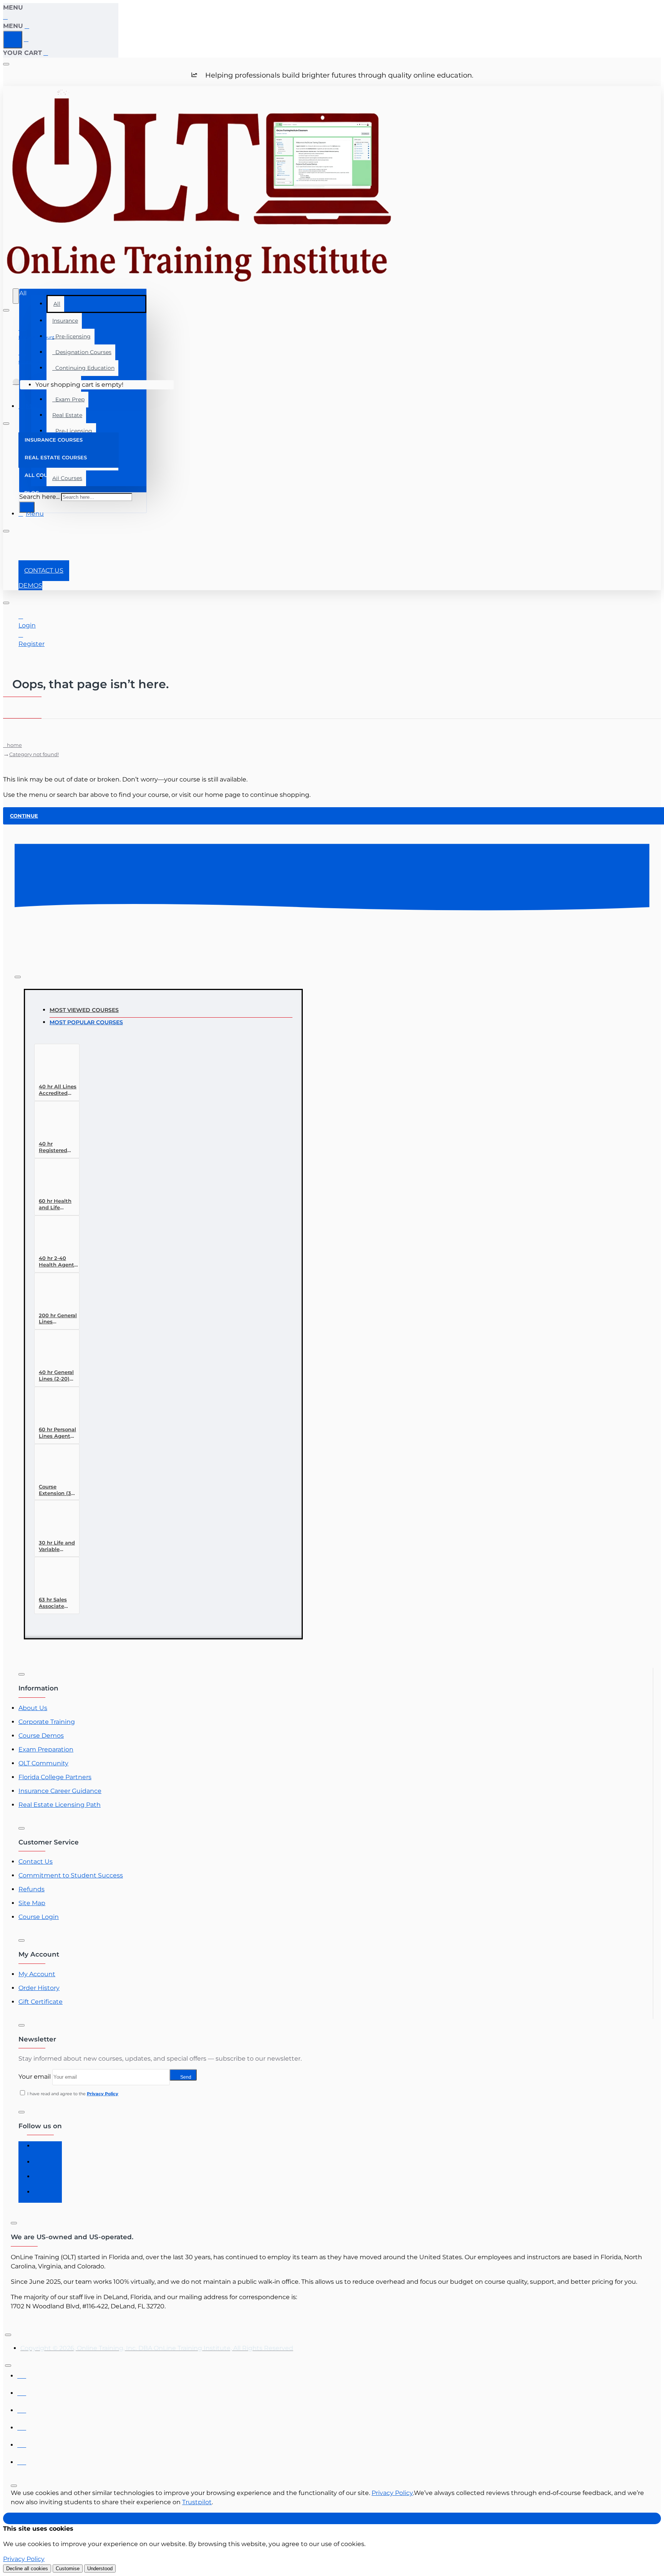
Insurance (65, 321)
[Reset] (13, 40)
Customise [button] (68, 2569)
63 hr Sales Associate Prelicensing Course (55, 1603)
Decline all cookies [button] (27, 2569)
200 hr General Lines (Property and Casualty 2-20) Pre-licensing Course (58, 1319)
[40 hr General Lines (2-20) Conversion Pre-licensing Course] (53, 1350)
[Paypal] (22, 2443)
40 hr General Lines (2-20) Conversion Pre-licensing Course (56, 1376)
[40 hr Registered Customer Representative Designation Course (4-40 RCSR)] (53, 1122)
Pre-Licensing (72, 431)
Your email (35, 2077)
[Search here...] (16, 296)
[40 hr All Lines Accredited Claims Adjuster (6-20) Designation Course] (53, 1065)
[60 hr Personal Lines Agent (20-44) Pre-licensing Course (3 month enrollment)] (53, 1408)
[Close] (6, 17)
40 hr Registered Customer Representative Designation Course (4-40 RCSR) (58, 1147)
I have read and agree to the (72, 2094)
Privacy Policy (392, 2493)
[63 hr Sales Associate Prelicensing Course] (53, 1578)
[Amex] (22, 2408)
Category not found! (34, 754)
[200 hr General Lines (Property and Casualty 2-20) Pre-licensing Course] (53, 1294)
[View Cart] (16, 385)
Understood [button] (100, 2569)
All (57, 304)
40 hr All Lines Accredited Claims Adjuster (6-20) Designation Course (58, 1090)
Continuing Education (83, 368)
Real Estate (67, 415)
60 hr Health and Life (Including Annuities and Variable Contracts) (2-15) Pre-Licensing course (57, 1204)
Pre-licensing (71, 336)
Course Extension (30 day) (57, 1490)
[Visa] (22, 2374)
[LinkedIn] (41, 2180)
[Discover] (22, 2426)
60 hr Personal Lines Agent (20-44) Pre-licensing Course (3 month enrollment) (57, 1433)
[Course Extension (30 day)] (53, 1465)
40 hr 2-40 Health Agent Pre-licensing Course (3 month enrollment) (56, 1262)
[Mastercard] (22, 2391)
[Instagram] (41, 2164)
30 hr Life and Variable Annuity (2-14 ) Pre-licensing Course (58, 1546)
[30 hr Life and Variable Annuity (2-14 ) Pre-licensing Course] (53, 1521)
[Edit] (6, 64)
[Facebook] (41, 2149)
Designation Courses (82, 352)
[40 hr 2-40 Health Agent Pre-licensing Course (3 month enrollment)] (53, 1236)
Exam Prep (68, 399)
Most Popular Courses (86, 1022)
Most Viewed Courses (84, 1010)
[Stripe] (22, 2460)
